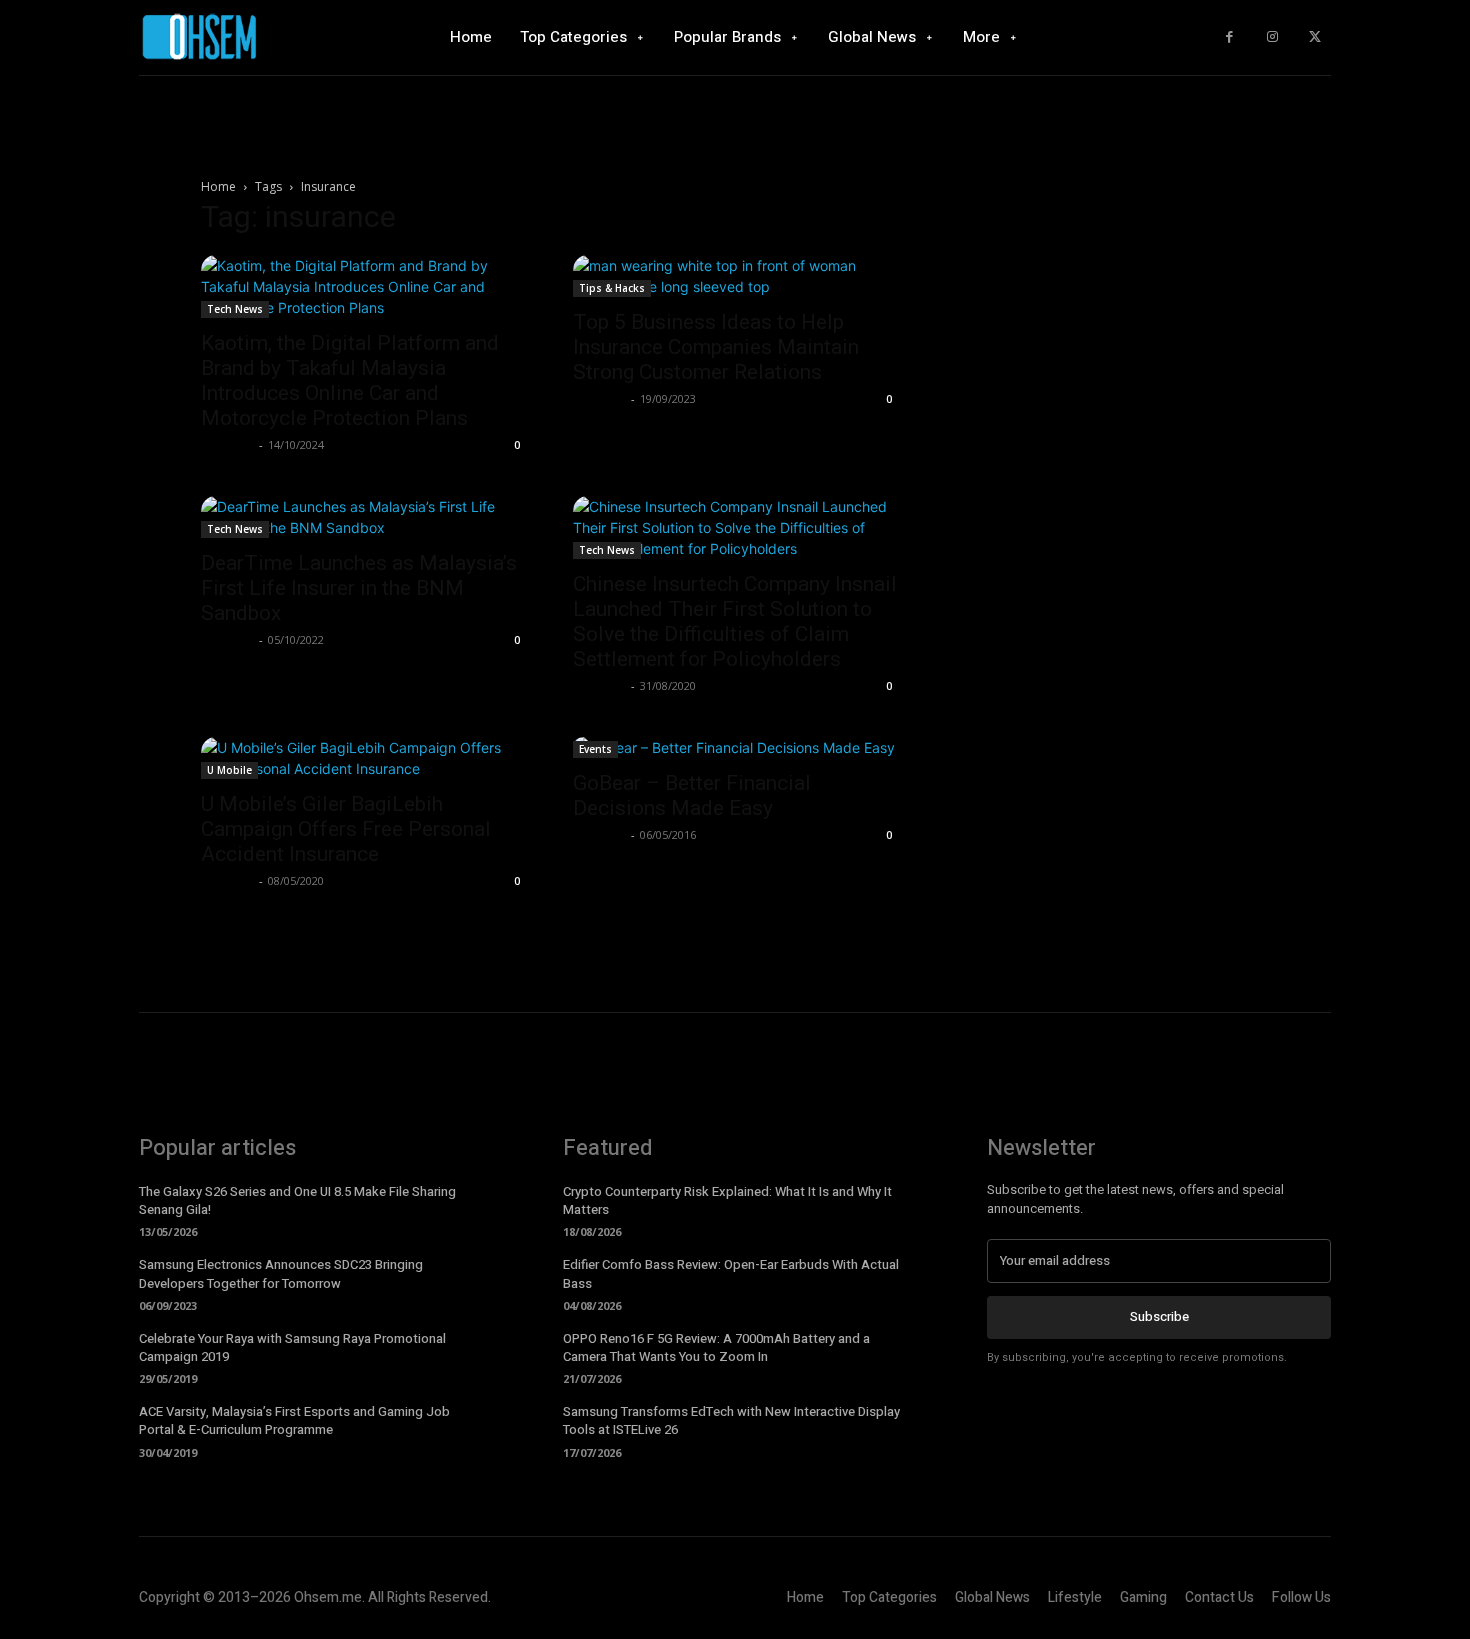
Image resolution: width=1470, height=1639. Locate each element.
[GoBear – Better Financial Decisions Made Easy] (735, 747)
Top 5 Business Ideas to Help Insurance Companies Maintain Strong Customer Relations (716, 347)
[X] (1314, 37)
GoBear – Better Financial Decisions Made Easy (692, 795)
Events (595, 749)
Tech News (235, 309)
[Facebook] (1229, 37)
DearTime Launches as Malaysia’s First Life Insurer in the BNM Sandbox (359, 588)
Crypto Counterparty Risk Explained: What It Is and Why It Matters (727, 1200)
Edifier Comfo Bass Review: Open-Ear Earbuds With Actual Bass (731, 1273)
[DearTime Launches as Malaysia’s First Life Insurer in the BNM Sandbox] (363, 517)
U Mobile (229, 770)
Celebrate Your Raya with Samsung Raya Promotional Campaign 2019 (292, 1347)
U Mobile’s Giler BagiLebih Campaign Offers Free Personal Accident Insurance (346, 829)
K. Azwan (227, 444)
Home (218, 186)
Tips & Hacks (612, 288)
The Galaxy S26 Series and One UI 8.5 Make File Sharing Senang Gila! (297, 1200)
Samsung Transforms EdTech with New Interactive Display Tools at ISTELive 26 (731, 1420)
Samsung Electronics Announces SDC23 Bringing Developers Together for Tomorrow (281, 1273)
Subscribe (1159, 1316)
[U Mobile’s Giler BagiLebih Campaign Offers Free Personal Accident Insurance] (363, 758)
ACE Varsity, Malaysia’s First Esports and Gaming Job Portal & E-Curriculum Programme (294, 1420)
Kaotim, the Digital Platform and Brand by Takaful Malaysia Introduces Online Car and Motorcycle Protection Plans (350, 380)
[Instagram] (1272, 37)
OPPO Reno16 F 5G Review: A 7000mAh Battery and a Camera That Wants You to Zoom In (716, 1347)
